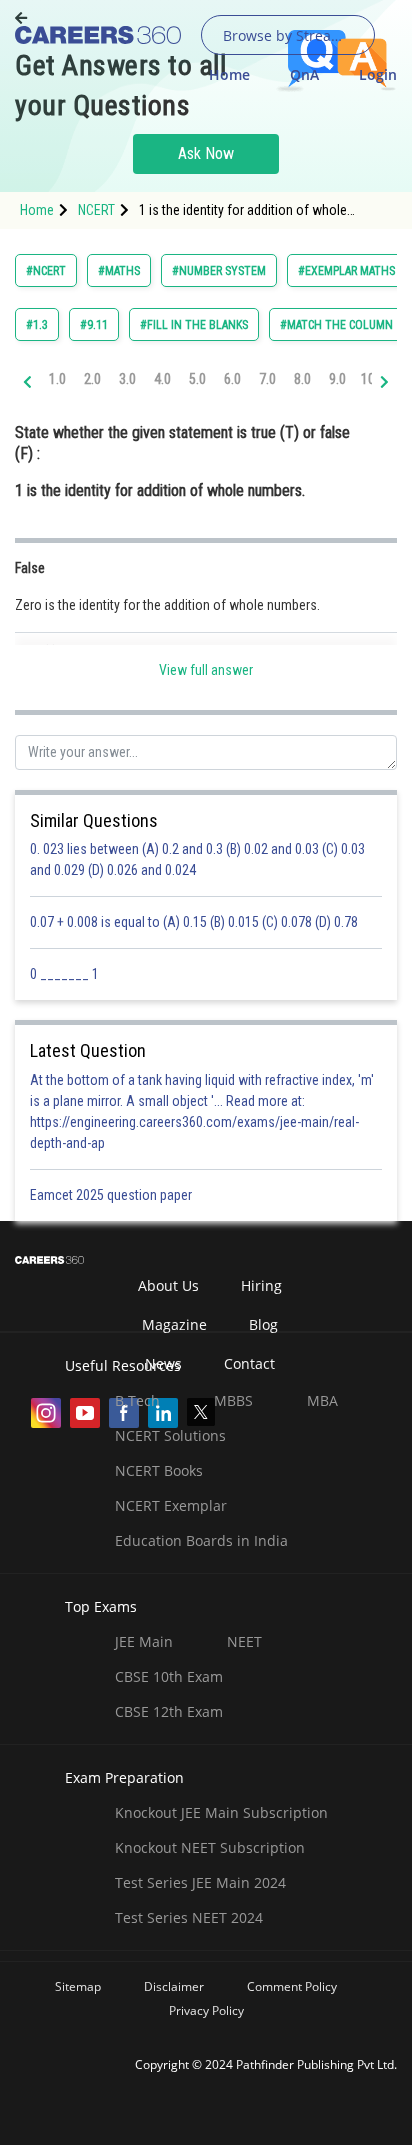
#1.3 (37, 325)
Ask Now (206, 153)
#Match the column (336, 325)
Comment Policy (292, 1986)
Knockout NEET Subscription (210, 1847)
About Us (168, 1285)
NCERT (96, 210)
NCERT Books (159, 1470)
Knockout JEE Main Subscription (221, 1812)
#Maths (119, 271)
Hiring (261, 1285)
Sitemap (78, 1986)
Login (378, 74)
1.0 (57, 379)
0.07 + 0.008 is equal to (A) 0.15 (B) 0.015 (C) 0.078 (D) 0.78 (194, 922)
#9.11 (94, 325)
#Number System (219, 271)
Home (229, 74)
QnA (304, 74)
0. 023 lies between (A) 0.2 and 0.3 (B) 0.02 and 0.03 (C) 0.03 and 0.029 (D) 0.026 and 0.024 (197, 859)
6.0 (232, 379)
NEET (244, 1641)
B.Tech (137, 1400)
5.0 (197, 379)
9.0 (337, 379)
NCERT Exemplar (171, 1505)
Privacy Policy (206, 2010)
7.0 (267, 379)
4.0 (162, 379)
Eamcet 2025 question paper (112, 1195)
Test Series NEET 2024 (189, 1917)
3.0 (127, 379)
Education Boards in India (201, 1540)
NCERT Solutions (170, 1435)
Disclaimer (174, 1986)
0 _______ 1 (64, 974)
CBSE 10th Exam (169, 1676)
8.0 (302, 379)
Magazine (174, 1324)
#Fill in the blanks (194, 325)
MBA (322, 1400)
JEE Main (144, 1641)
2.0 (92, 379)
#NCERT (46, 271)
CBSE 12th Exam (169, 1711)
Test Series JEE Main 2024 (200, 1882)
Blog (263, 1324)
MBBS (233, 1400)
